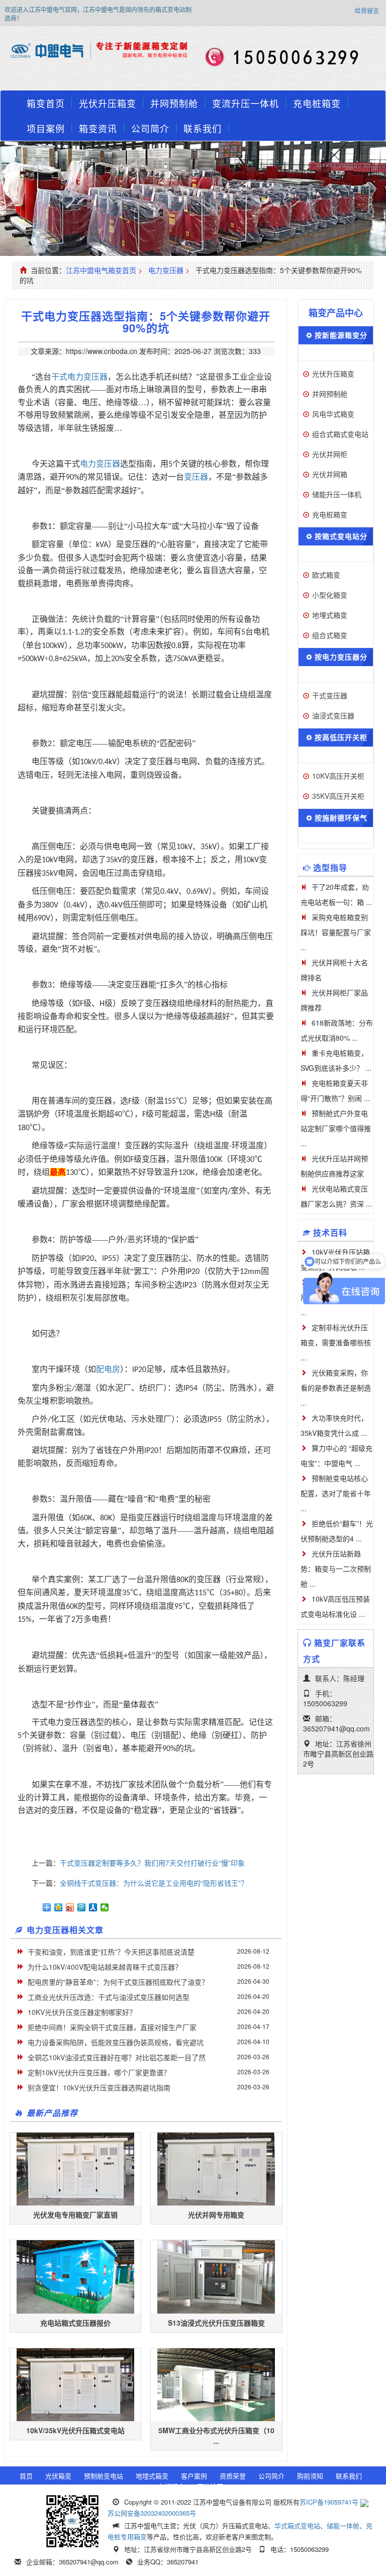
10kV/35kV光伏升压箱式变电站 (75, 2430)
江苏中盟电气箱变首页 (101, 270)
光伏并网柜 (330, 454)
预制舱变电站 (104, 2476)
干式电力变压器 (79, 377)
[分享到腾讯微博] (82, 1907)
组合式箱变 (330, 635)
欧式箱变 (326, 575)
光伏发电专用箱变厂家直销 (75, 2215)
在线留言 (171, 2486)
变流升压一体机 (246, 103)
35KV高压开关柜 (338, 796)
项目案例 (46, 128)
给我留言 (367, 10)
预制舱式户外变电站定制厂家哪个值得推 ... (336, 1128)
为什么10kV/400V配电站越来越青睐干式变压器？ (105, 1967)
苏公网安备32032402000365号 (152, 2513)
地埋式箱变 (330, 615)
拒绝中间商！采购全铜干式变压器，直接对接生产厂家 (112, 2027)
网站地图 (210, 2486)
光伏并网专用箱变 (216, 2215)
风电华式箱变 (333, 414)
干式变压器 (330, 695)
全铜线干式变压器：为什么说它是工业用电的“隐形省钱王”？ (154, 1883)
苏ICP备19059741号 (329, 2502)
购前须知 (310, 2476)
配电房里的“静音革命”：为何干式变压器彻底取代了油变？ (118, 1982)
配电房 (108, 1369)
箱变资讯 (98, 128)
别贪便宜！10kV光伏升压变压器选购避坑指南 (99, 2087)
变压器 (196, 477)
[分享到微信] (105, 1907)
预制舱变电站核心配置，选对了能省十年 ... (336, 1493)
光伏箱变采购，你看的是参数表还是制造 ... (336, 1388)
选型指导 (330, 867)
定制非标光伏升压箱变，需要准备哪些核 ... (336, 1342)
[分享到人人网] (93, 1907)
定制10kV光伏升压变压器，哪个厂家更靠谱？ (99, 2072)
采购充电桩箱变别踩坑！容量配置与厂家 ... (336, 932)
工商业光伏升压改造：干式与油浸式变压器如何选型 (109, 1997)
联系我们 (203, 128)
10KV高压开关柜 (338, 776)
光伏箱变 (58, 2476)
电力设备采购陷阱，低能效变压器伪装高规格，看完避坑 (116, 2042)
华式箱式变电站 (297, 2525)
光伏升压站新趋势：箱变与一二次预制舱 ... (336, 1569)
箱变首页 (46, 103)
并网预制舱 (174, 103)
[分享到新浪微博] (70, 1907)
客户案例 (194, 2476)
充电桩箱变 (317, 103)
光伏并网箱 (330, 474)
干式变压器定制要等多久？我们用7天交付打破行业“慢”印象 (152, 1863)
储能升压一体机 (337, 494)
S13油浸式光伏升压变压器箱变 (216, 2323)
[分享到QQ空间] (59, 1907)
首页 (26, 2476)
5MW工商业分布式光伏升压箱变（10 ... (216, 2435)
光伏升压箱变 (108, 103)
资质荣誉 (233, 2476)
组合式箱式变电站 (340, 434)
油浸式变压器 (333, 715)
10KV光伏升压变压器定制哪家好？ (82, 2012)
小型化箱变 (330, 595)
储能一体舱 (343, 2525)
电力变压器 (166, 270)
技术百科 (330, 1232)
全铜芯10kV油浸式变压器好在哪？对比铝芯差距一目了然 (117, 2057)
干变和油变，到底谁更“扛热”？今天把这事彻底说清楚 (111, 1952)
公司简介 (150, 128)
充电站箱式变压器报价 (75, 2323)
